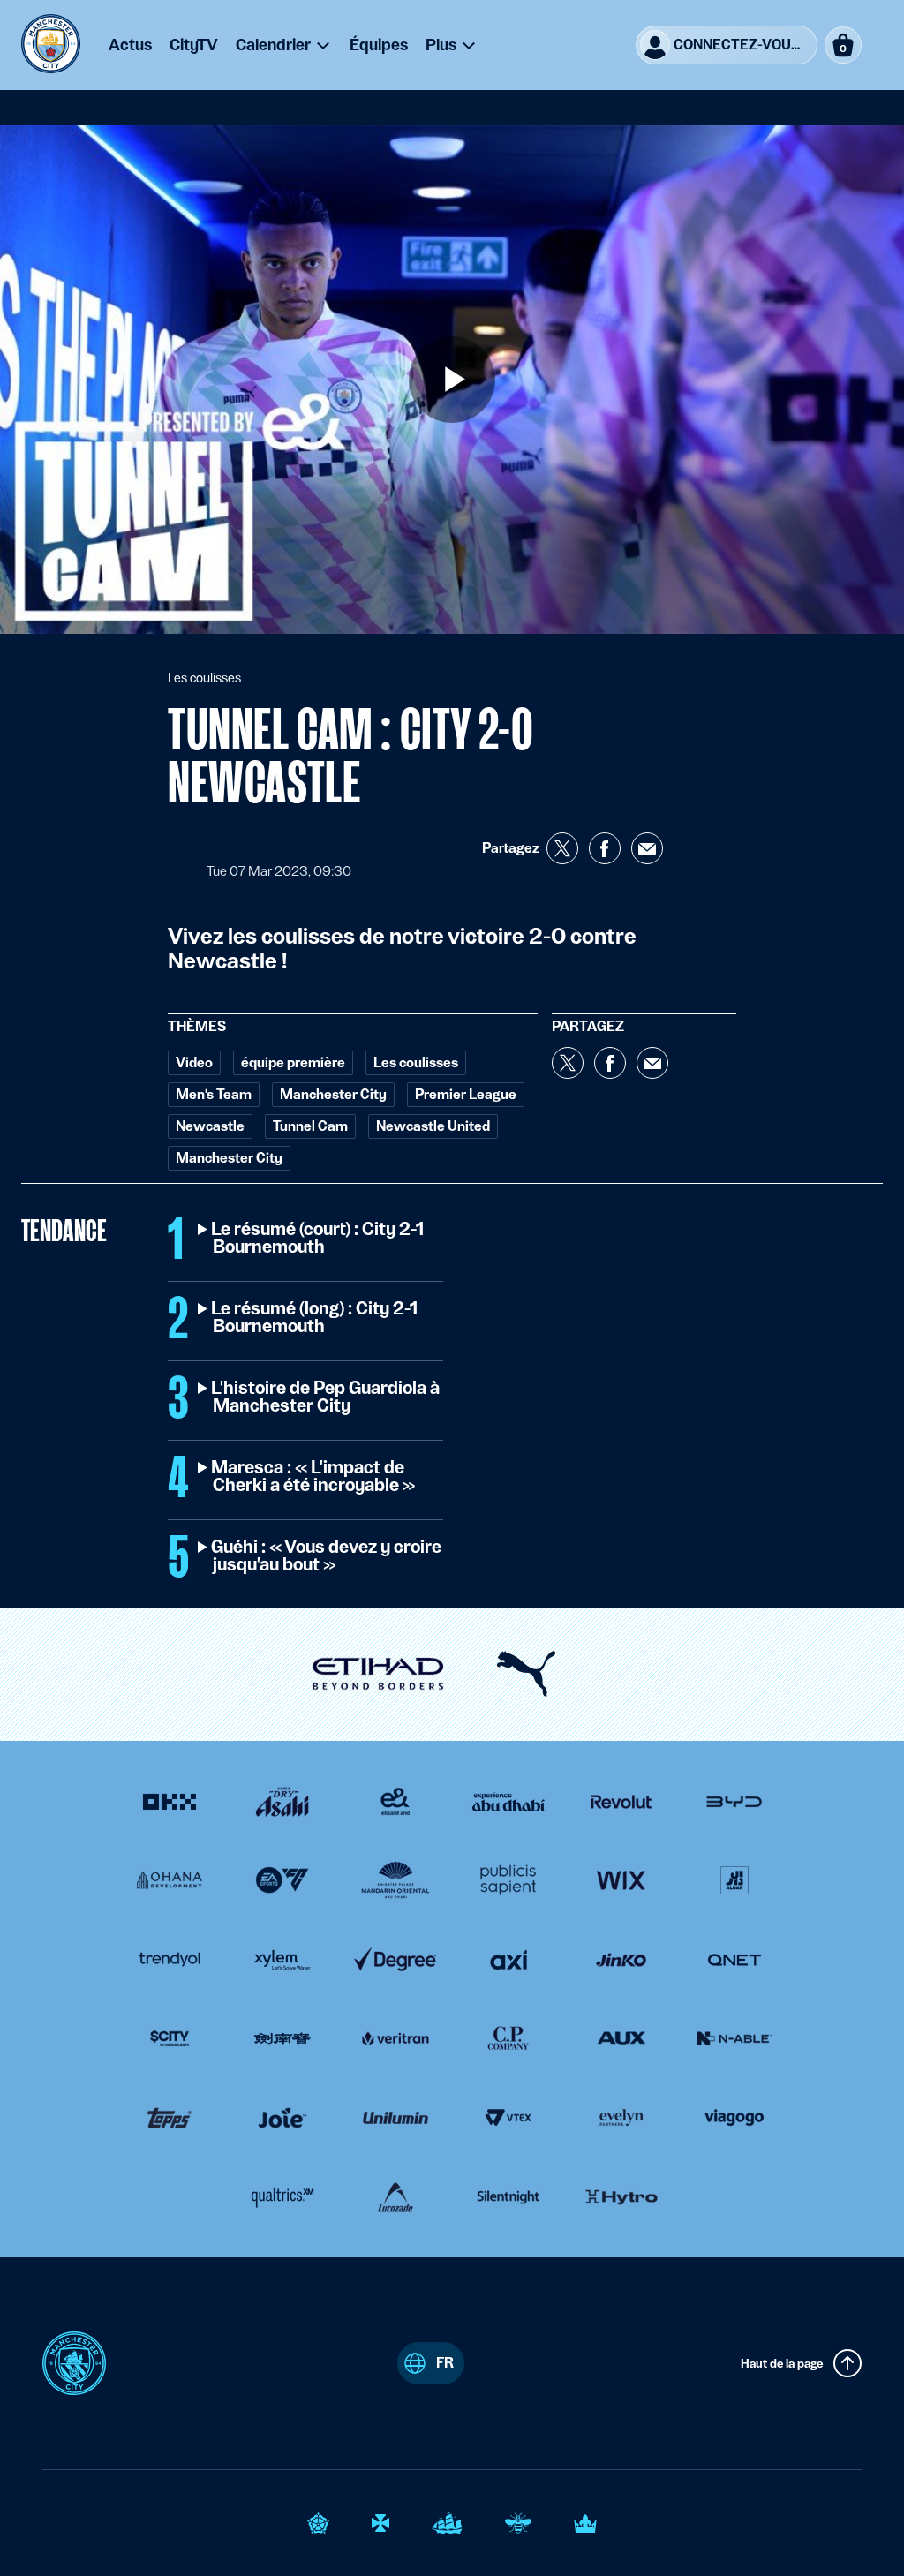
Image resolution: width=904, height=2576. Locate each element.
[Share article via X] (562, 848)
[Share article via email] (647, 848)
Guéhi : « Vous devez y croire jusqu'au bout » (327, 1556)
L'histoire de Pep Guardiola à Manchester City (326, 1397)
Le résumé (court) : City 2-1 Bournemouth (318, 1239)
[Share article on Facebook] (605, 848)
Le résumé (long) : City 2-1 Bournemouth (315, 1318)
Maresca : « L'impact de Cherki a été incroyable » (314, 1477)
